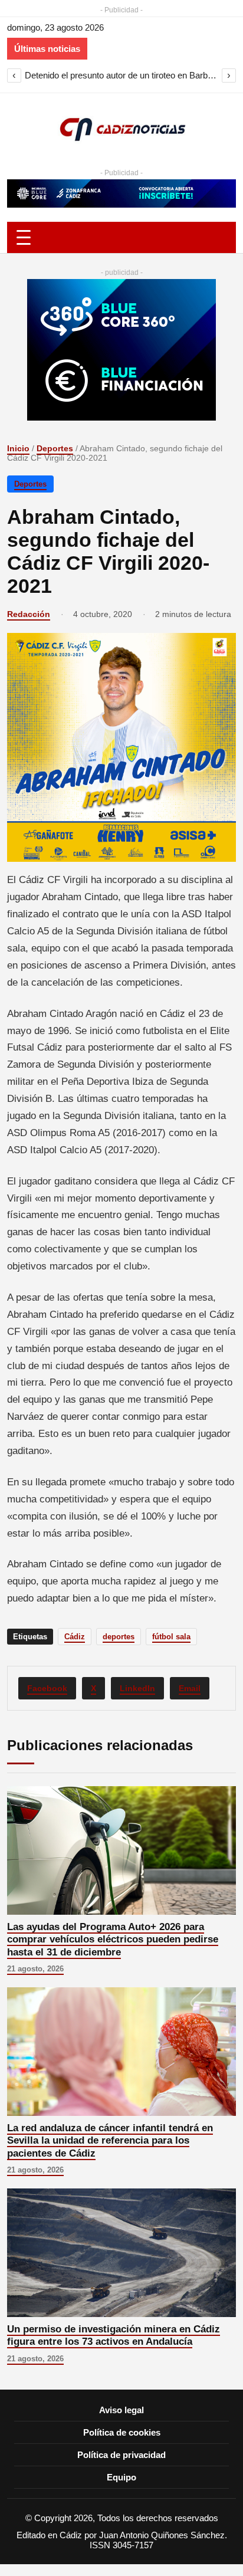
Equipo (121, 2477)
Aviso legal (121, 2410)
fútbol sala (171, 1637)
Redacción (29, 614)
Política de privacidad (121, 2455)
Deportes (55, 448)
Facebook (47, 1688)
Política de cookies (122, 2432)
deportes (119, 1637)
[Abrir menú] (121, 237)
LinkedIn (137, 1688)
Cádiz (75, 1637)
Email (190, 1688)
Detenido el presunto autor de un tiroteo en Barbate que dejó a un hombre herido (121, 75)
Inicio (18, 448)
